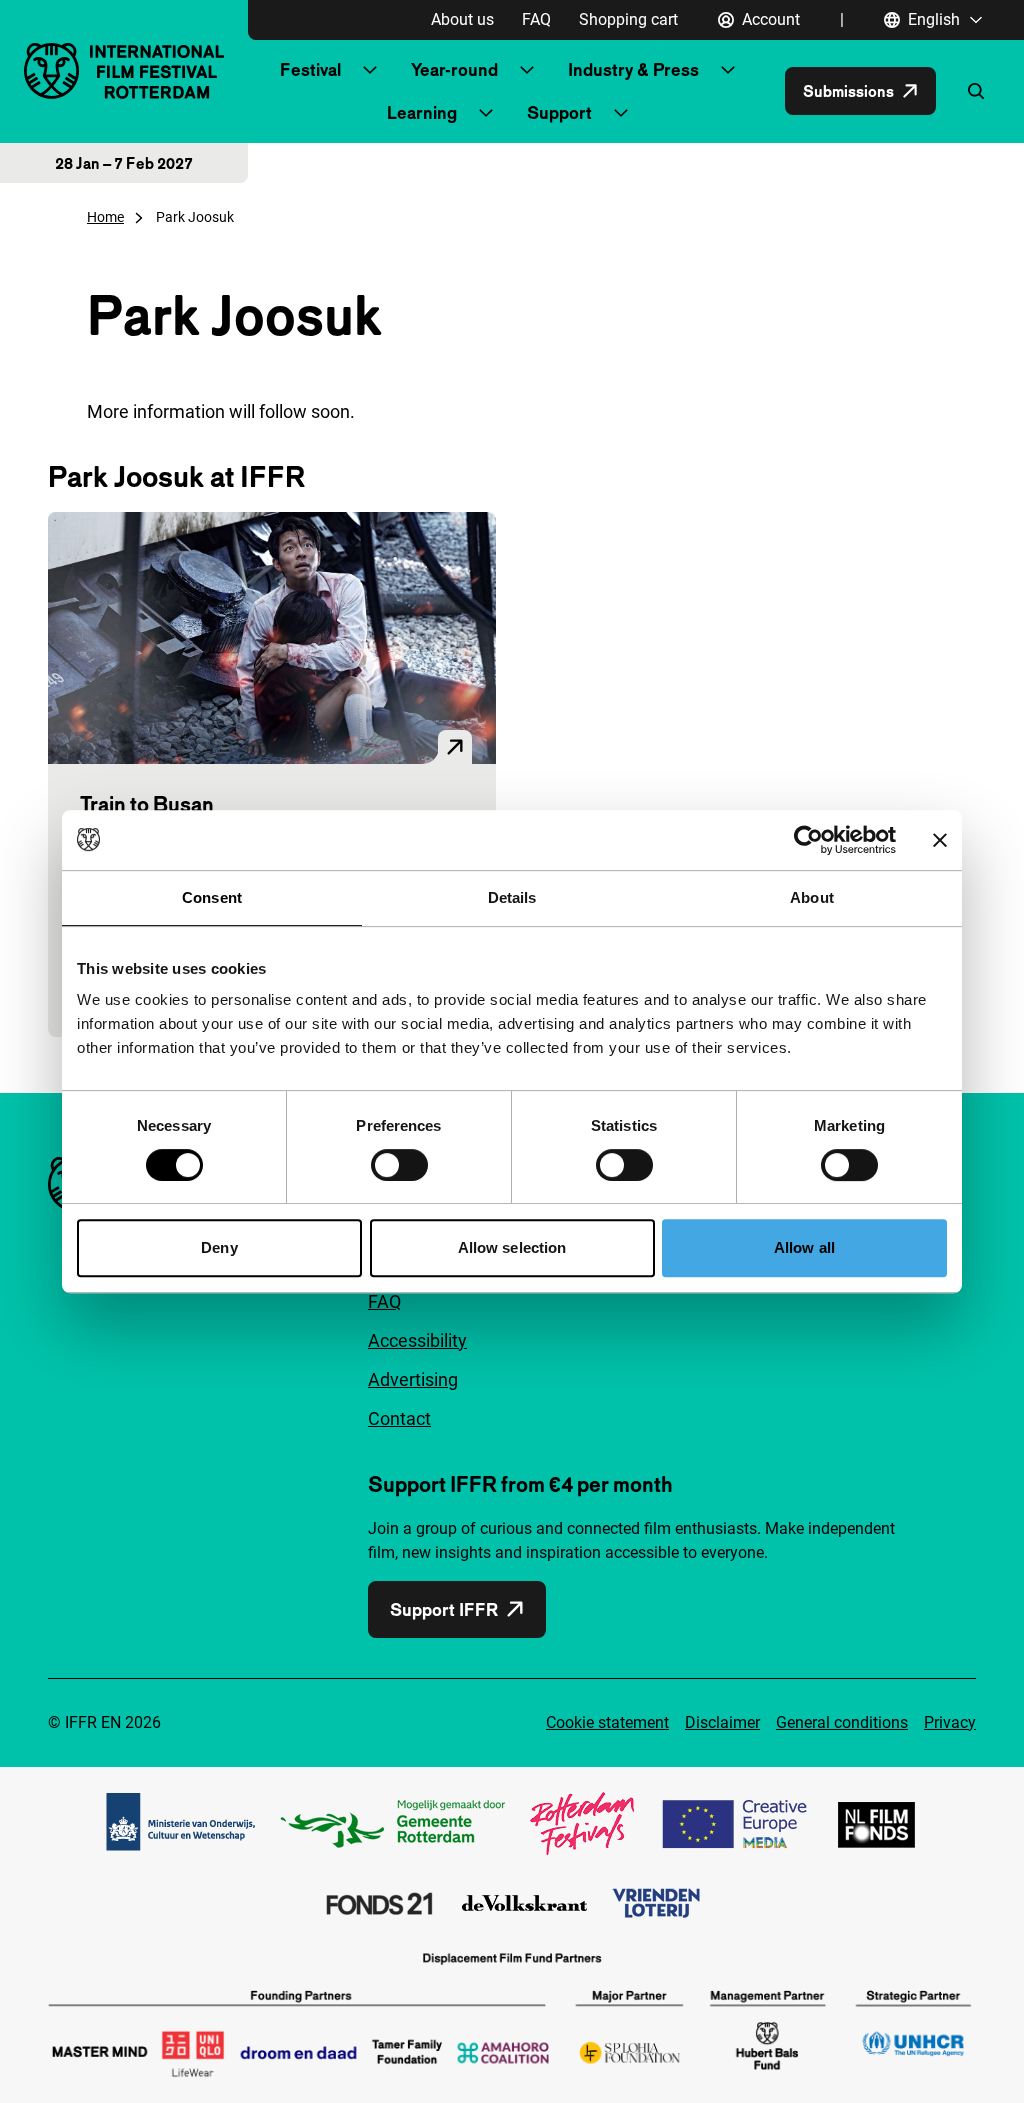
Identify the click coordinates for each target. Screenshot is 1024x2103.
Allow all (804, 1247)
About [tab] (812, 897)
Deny (219, 1247)
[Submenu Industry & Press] (728, 70)
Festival (310, 69)
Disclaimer (722, 1722)
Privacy (950, 1722)
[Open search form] (976, 91)
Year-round (454, 69)
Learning (422, 112)
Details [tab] (512, 897)
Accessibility (417, 1340)
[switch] (399, 1165)
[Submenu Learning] (486, 113)
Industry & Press (633, 69)
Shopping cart (628, 19)
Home (105, 217)
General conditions (842, 1722)
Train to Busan (147, 804)
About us (462, 19)
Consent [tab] (212, 897)
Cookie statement (607, 1722)
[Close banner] (940, 840)
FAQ (536, 19)
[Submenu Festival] (370, 70)
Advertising (413, 1379)
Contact (399, 1418)
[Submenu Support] (621, 113)
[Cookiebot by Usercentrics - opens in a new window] (808, 840)
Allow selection (512, 1247)
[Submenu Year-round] (527, 70)
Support (559, 112)
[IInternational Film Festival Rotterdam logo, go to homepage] (124, 70)
